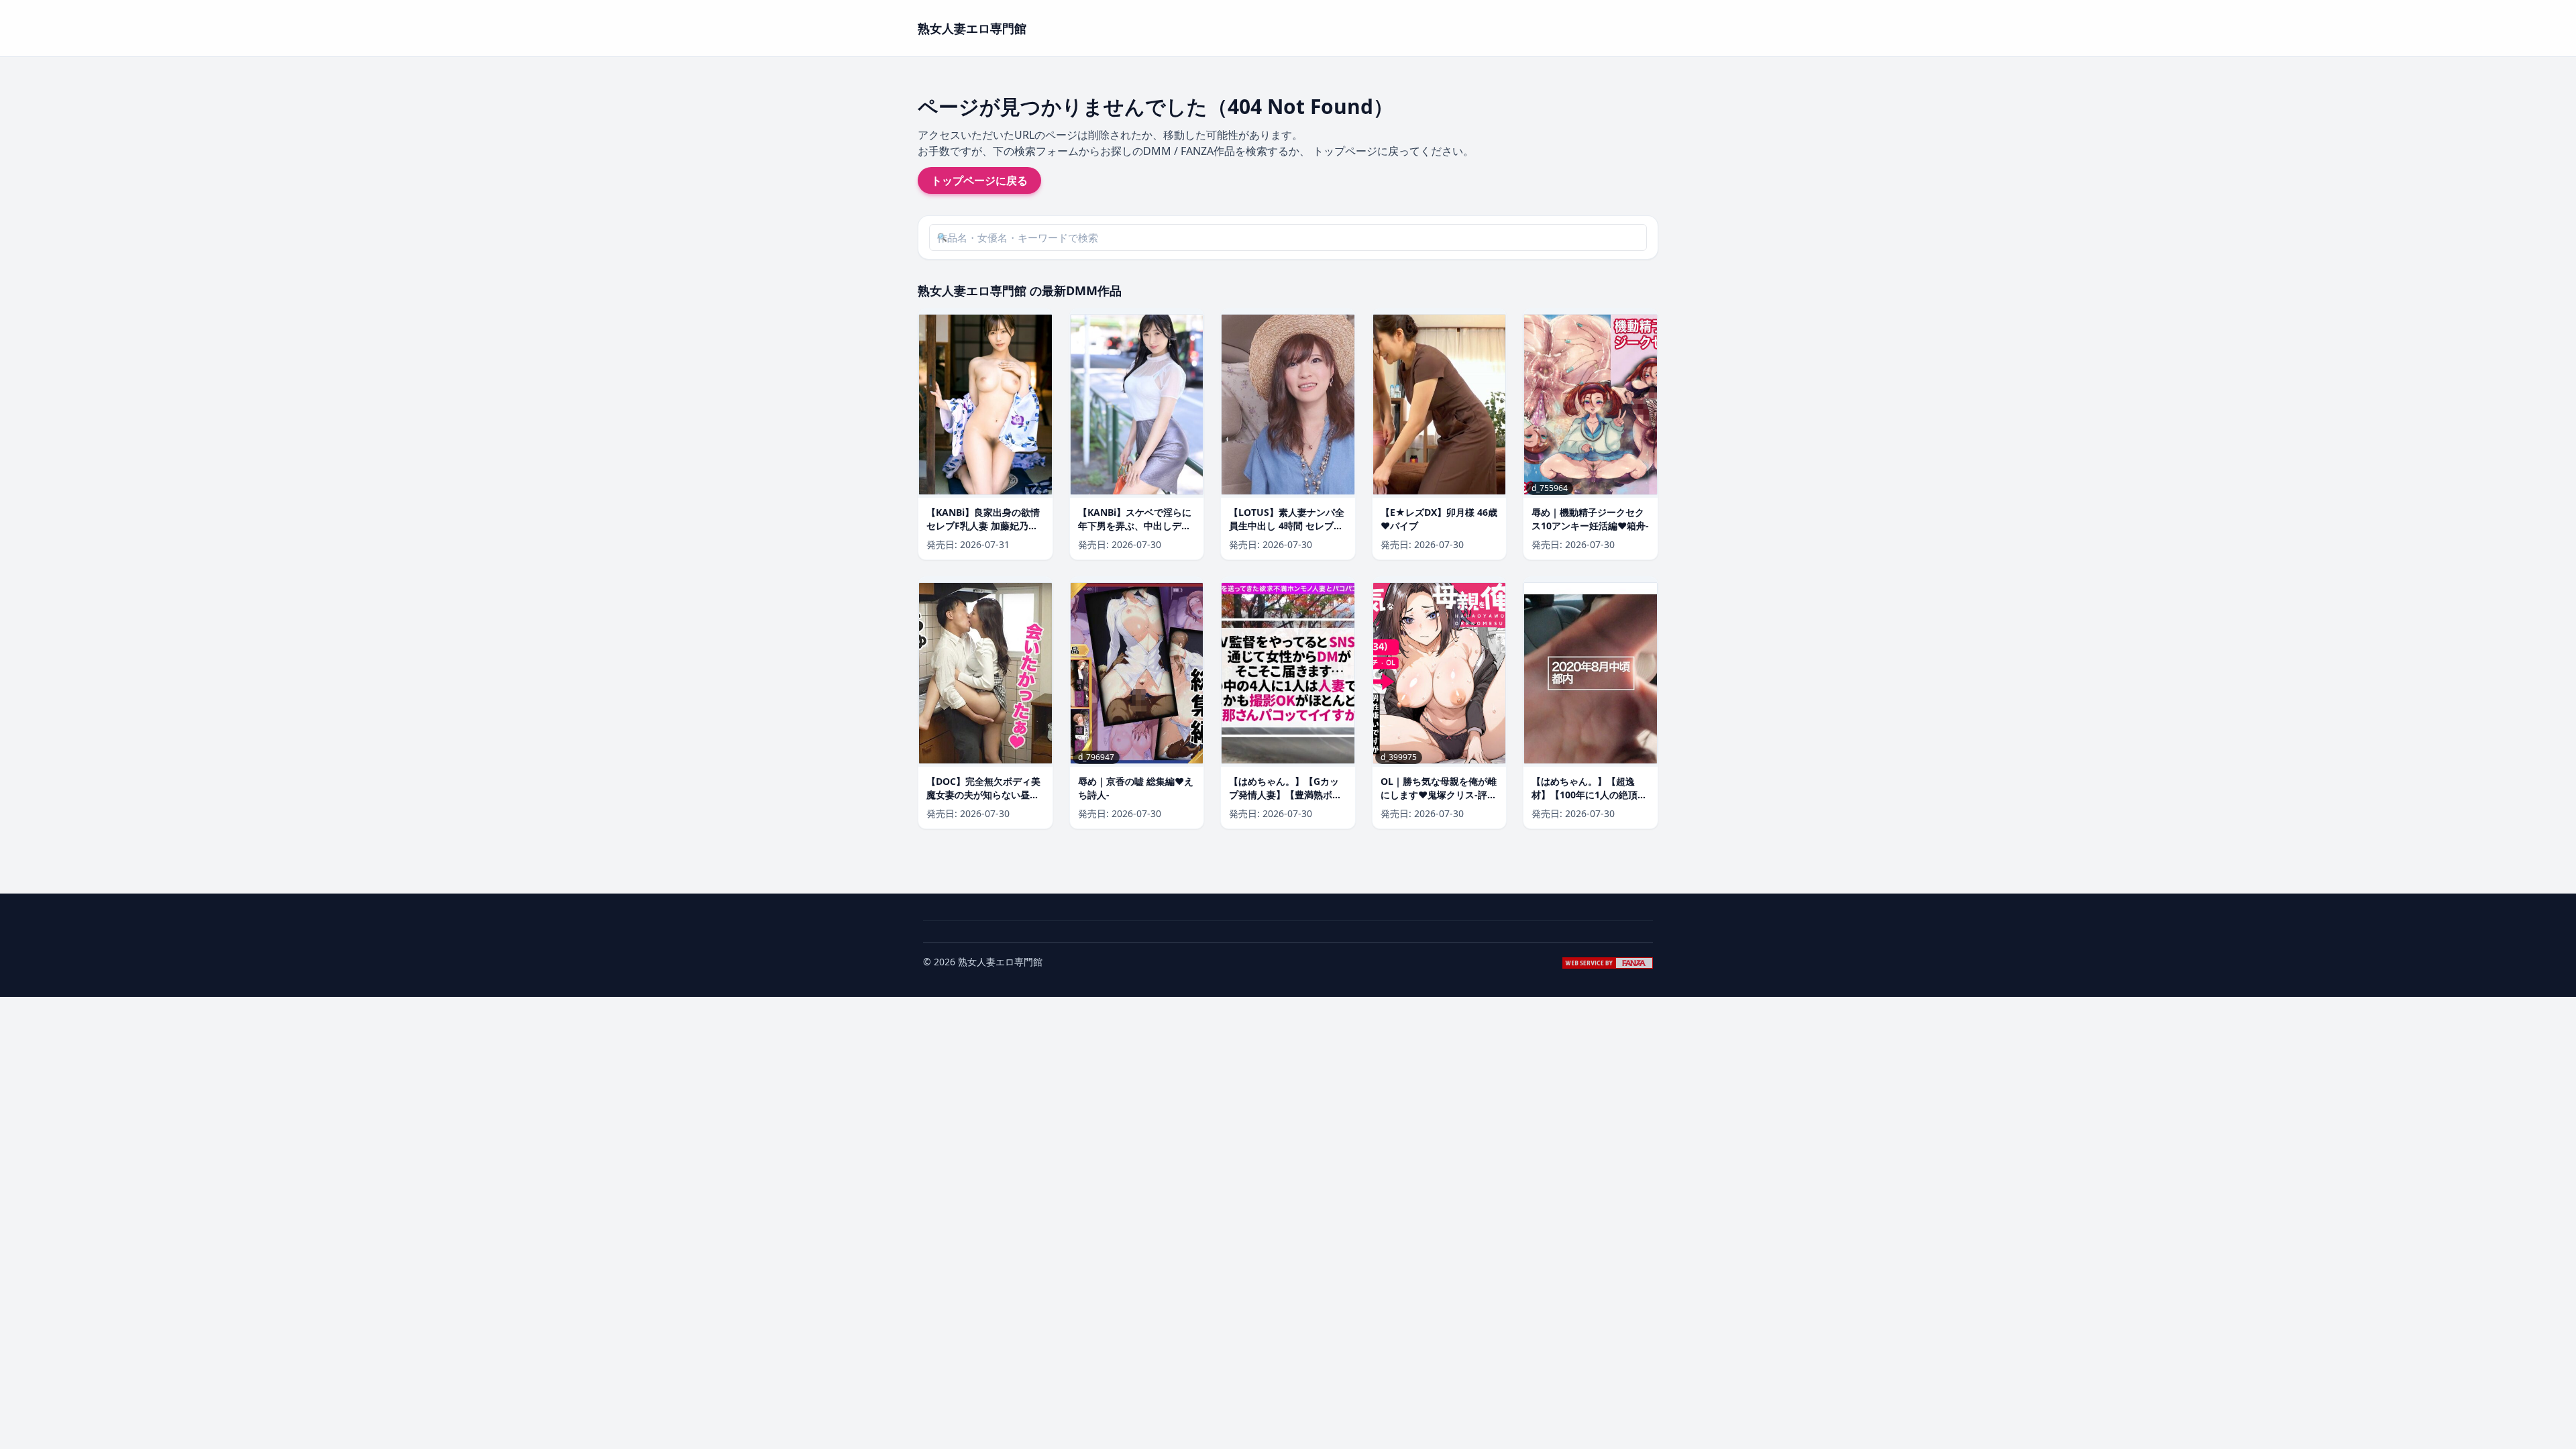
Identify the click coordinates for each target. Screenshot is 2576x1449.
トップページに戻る (979, 180)
